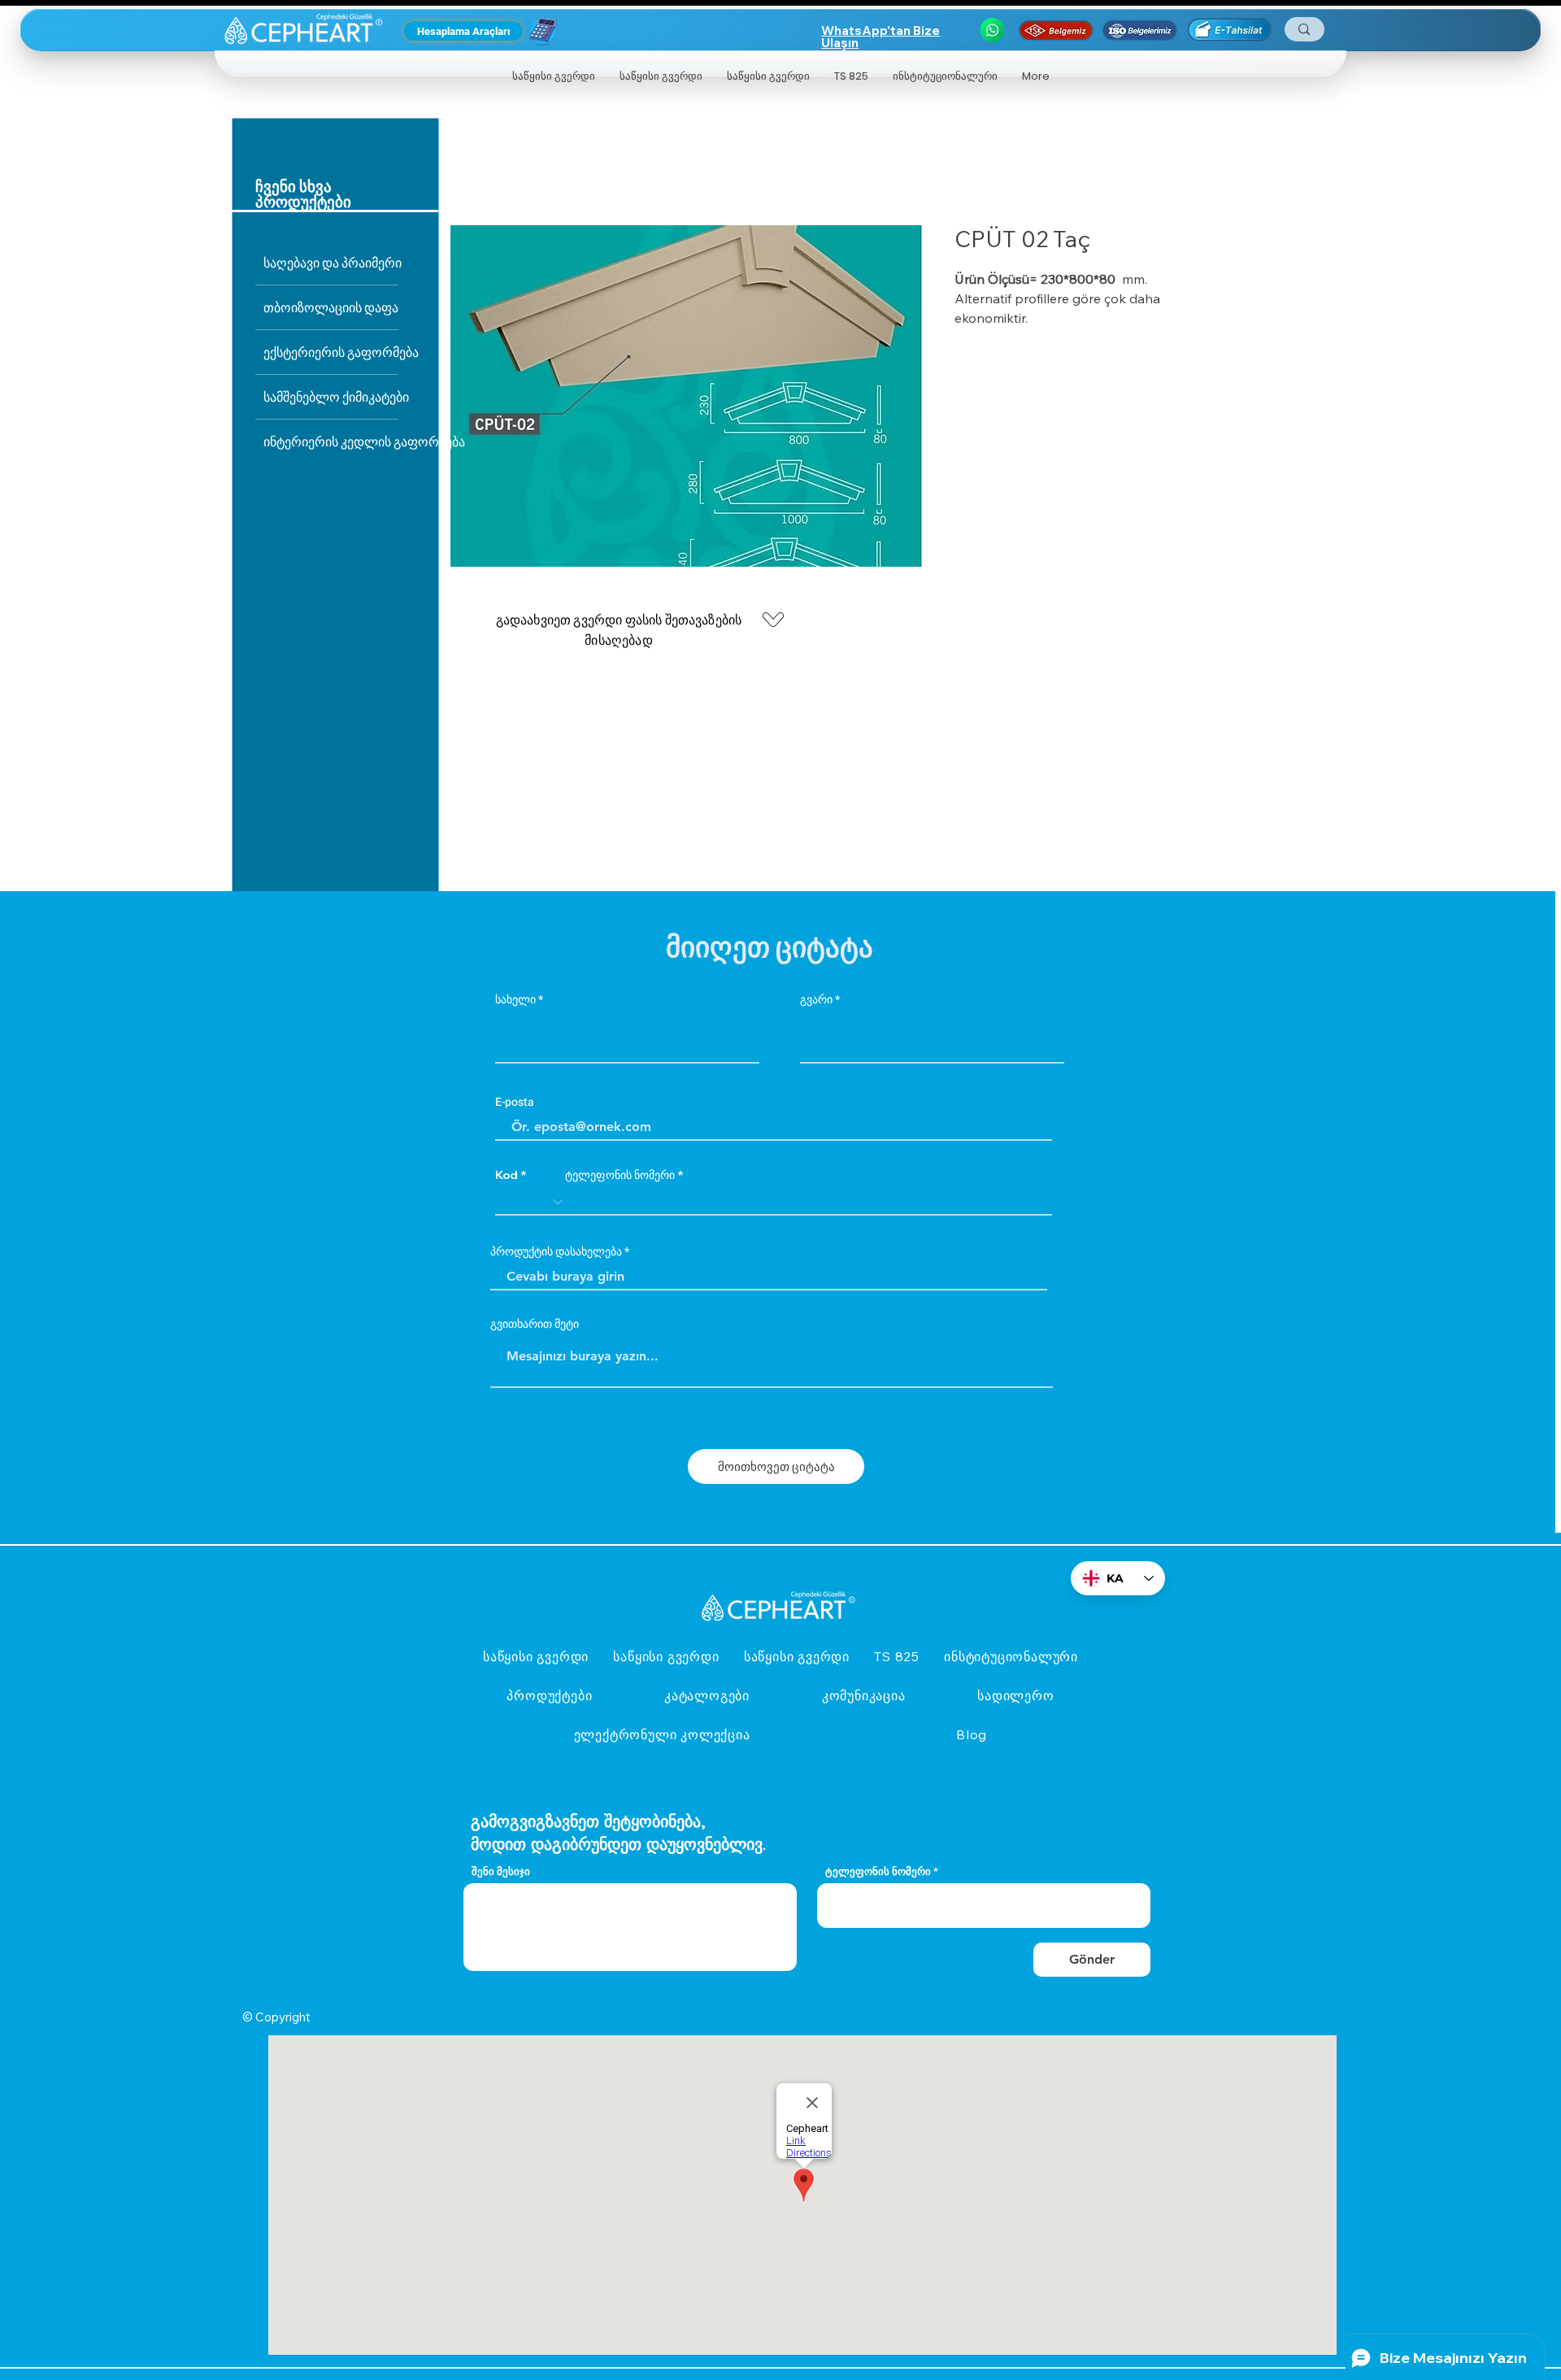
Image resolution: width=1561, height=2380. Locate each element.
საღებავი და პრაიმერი (331, 262)
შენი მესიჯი (501, 1871)
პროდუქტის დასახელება (556, 1252)
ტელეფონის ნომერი (620, 1175)
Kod (507, 1175)
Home (469, 168)
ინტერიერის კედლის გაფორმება (331, 441)
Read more (984, 338)
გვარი (816, 1000)
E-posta (515, 1103)
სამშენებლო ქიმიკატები (331, 396)
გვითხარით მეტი (535, 1325)
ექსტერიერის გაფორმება (331, 352)
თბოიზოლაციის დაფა (331, 307)
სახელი (515, 1000)
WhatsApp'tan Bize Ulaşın (881, 37)
